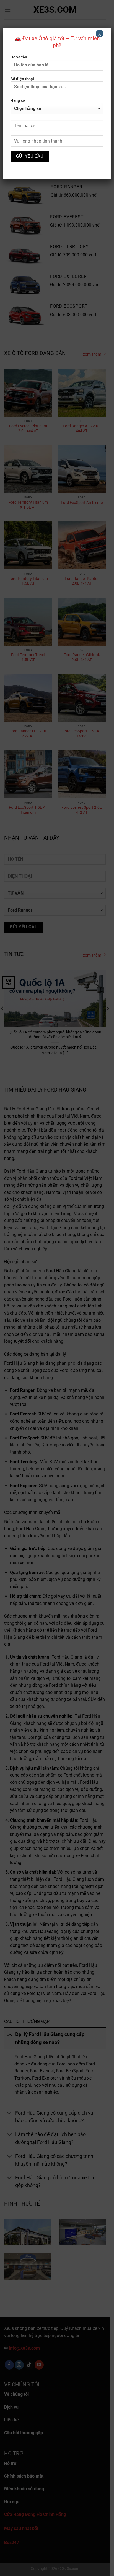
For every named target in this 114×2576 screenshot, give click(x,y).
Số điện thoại (22, 79)
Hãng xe (18, 100)
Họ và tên (19, 57)
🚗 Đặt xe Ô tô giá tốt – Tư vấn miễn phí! (57, 42)
